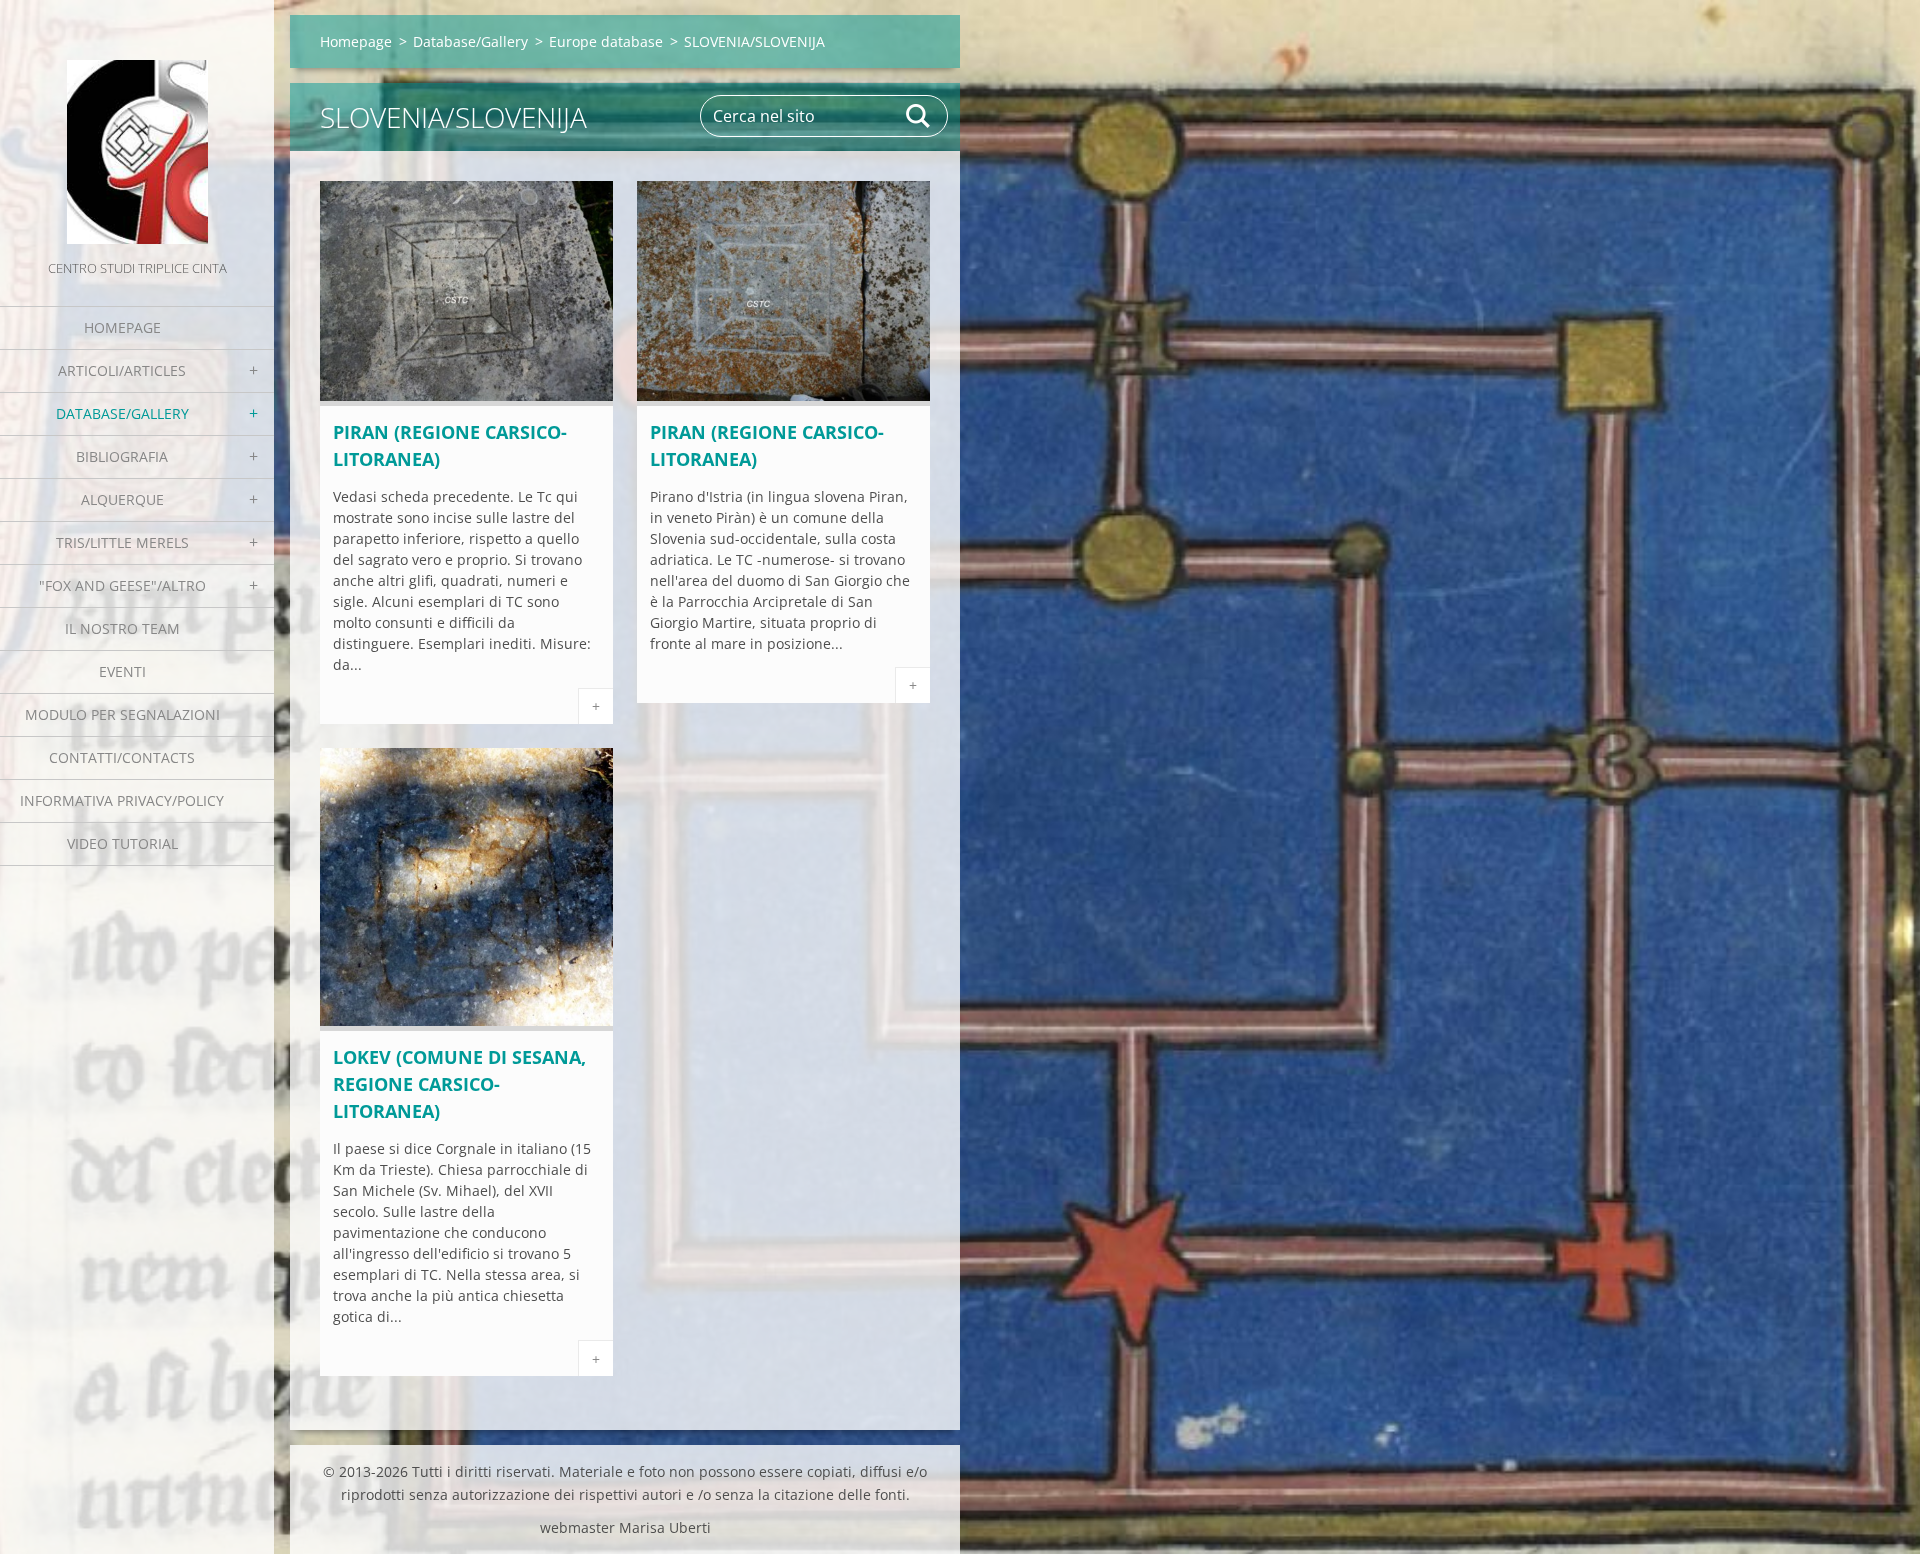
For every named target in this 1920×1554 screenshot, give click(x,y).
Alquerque (122, 499)
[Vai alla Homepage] (137, 128)
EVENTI (122, 671)
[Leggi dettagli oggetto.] (466, 400)
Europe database (606, 41)
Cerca (919, 116)
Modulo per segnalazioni (122, 714)
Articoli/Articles (122, 370)
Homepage (122, 327)
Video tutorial (122, 843)
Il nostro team (122, 628)
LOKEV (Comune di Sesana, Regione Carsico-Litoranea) (459, 1084)
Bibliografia (122, 456)
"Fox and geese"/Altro (122, 585)
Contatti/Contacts (122, 757)
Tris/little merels (122, 542)
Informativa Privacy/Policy (122, 800)
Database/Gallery (122, 413)
